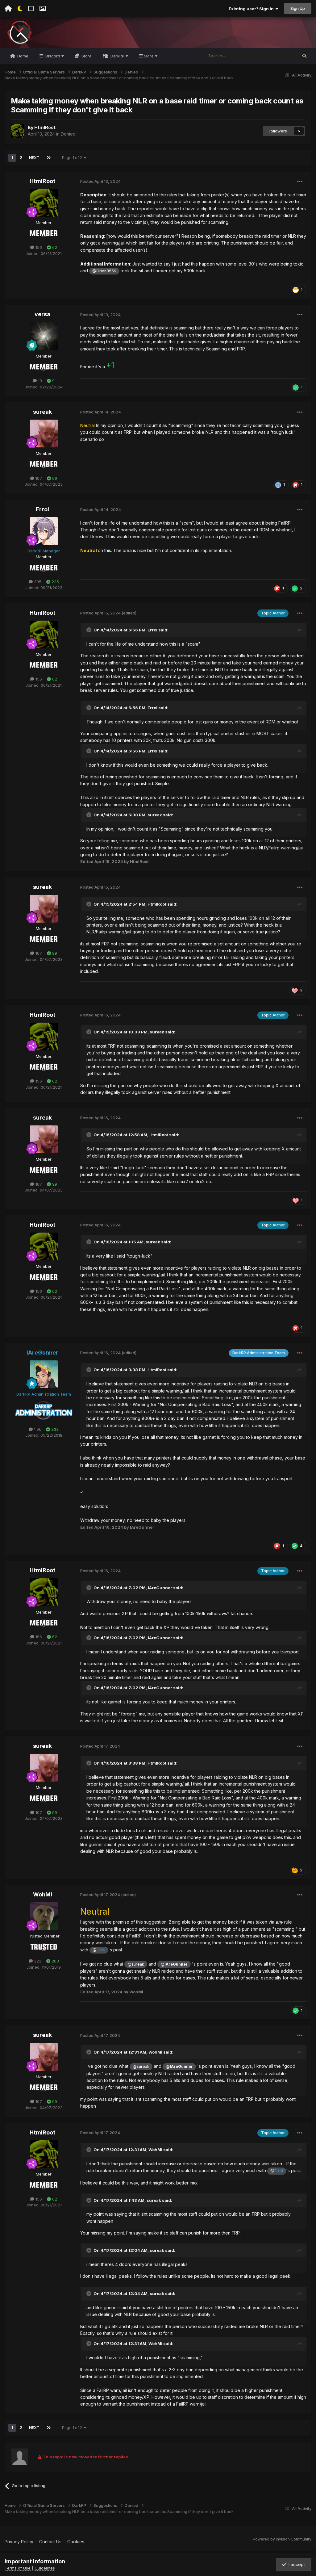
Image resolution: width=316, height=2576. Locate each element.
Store (86, 56)
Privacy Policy (19, 2542)
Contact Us (50, 2542)
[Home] (8, 9)
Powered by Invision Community (282, 2539)
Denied (68, 134)
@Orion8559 (104, 271)
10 (39, 381)
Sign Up (298, 8)
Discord (53, 56)
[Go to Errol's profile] (44, 531)
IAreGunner (160, 1588)
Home (22, 56)
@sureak (136, 1964)
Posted (100, 181)
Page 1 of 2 (73, 158)
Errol (42, 509)
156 (38, 247)
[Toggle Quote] (89, 630)
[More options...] (300, 182)
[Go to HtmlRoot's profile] (18, 131)
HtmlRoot (45, 127)
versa (42, 314)
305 (37, 582)
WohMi (43, 1894)
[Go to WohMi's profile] (44, 1916)
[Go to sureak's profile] (44, 434)
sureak (42, 412)
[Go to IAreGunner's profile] (44, 1374)
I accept (295, 2564)
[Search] (304, 56)
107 (38, 478)
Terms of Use (18, 2568)
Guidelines (45, 2568)
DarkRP (117, 56)
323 (37, 1961)
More (149, 56)
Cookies (76, 2542)
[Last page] (48, 158)
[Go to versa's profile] (44, 336)
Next (34, 158)
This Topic (279, 56)
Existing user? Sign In (252, 9)
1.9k (37, 1429)
